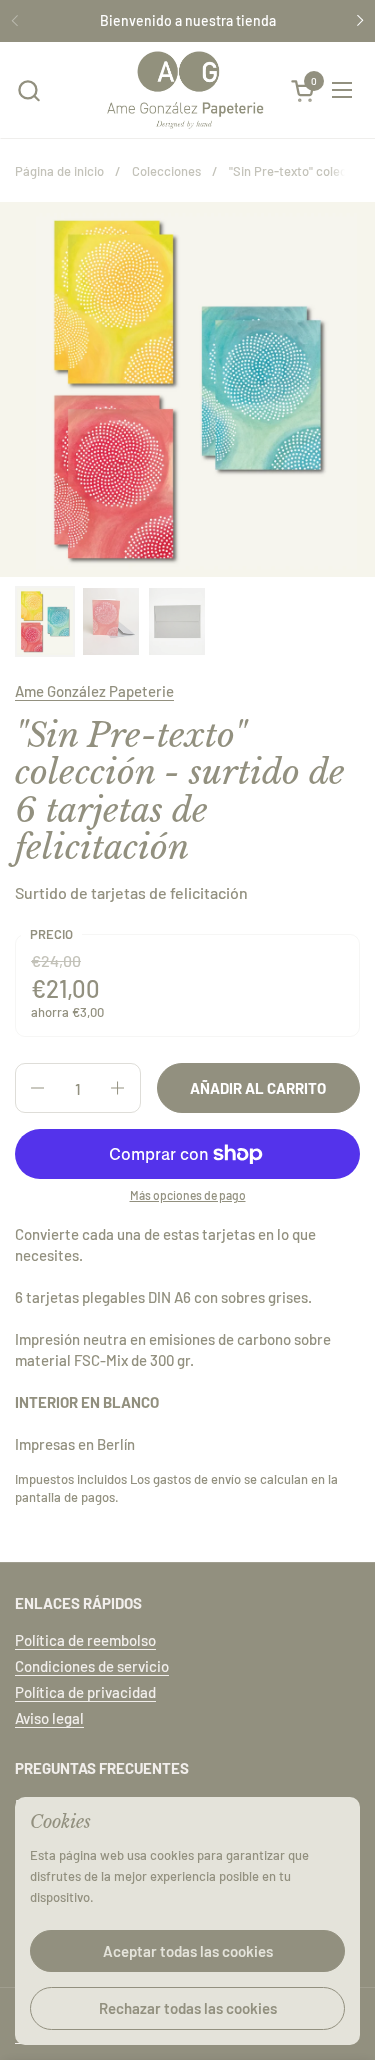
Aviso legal (49, 1718)
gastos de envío (197, 1479)
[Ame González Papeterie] (185, 90)
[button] (28, 90)
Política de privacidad (85, 1692)
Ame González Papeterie (94, 691)
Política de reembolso (85, 1640)
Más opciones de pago (188, 1195)
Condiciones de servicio (92, 1666)
